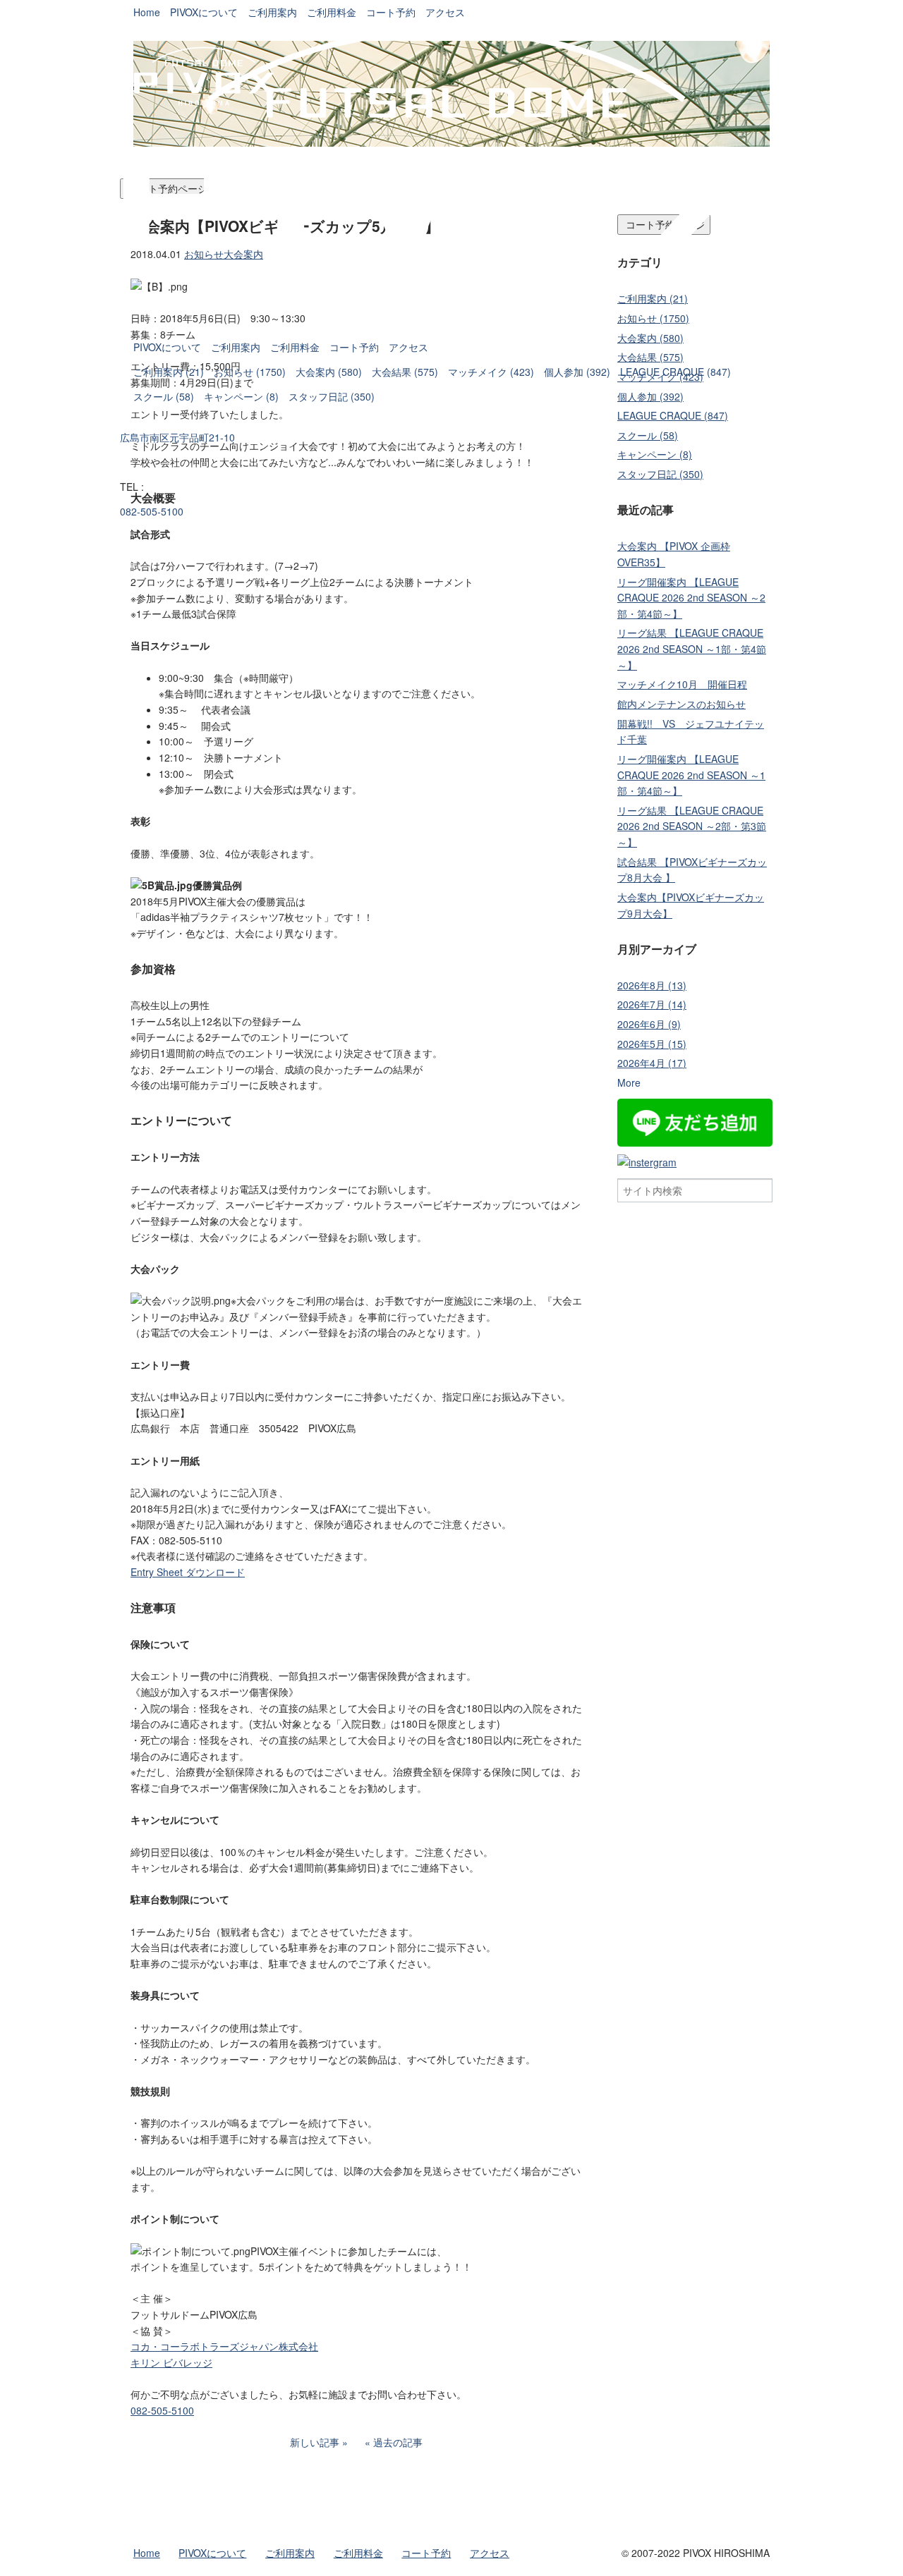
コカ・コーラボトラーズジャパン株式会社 (224, 2346)
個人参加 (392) (577, 372)
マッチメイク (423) (491, 372)
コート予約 (354, 347)
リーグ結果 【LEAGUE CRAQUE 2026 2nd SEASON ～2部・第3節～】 (692, 826)
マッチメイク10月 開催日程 (682, 684)
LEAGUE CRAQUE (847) (675, 372)
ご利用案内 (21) (169, 372)
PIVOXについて (167, 347)
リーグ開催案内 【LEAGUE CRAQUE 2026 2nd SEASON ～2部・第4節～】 (691, 598)
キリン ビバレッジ (171, 2362)
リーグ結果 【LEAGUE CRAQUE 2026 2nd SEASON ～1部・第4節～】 (692, 648)
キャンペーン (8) (241, 396)
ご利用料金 (295, 347)
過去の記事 (398, 2442)
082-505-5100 (152, 511)
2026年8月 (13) (652, 985)
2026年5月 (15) (652, 1044)
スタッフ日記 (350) (332, 396)
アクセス (408, 347)
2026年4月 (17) (652, 1063)
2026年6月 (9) (649, 1024)
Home (147, 12)
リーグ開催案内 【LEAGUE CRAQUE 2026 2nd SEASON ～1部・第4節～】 (691, 775)
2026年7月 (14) (652, 1004)
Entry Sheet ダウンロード (188, 1572)
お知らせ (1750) (250, 372)
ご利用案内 (236, 347)
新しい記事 (315, 2442)
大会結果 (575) (405, 372)
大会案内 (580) (329, 372)
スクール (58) (164, 396)
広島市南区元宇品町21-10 (177, 437)
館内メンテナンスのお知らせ (681, 704)
